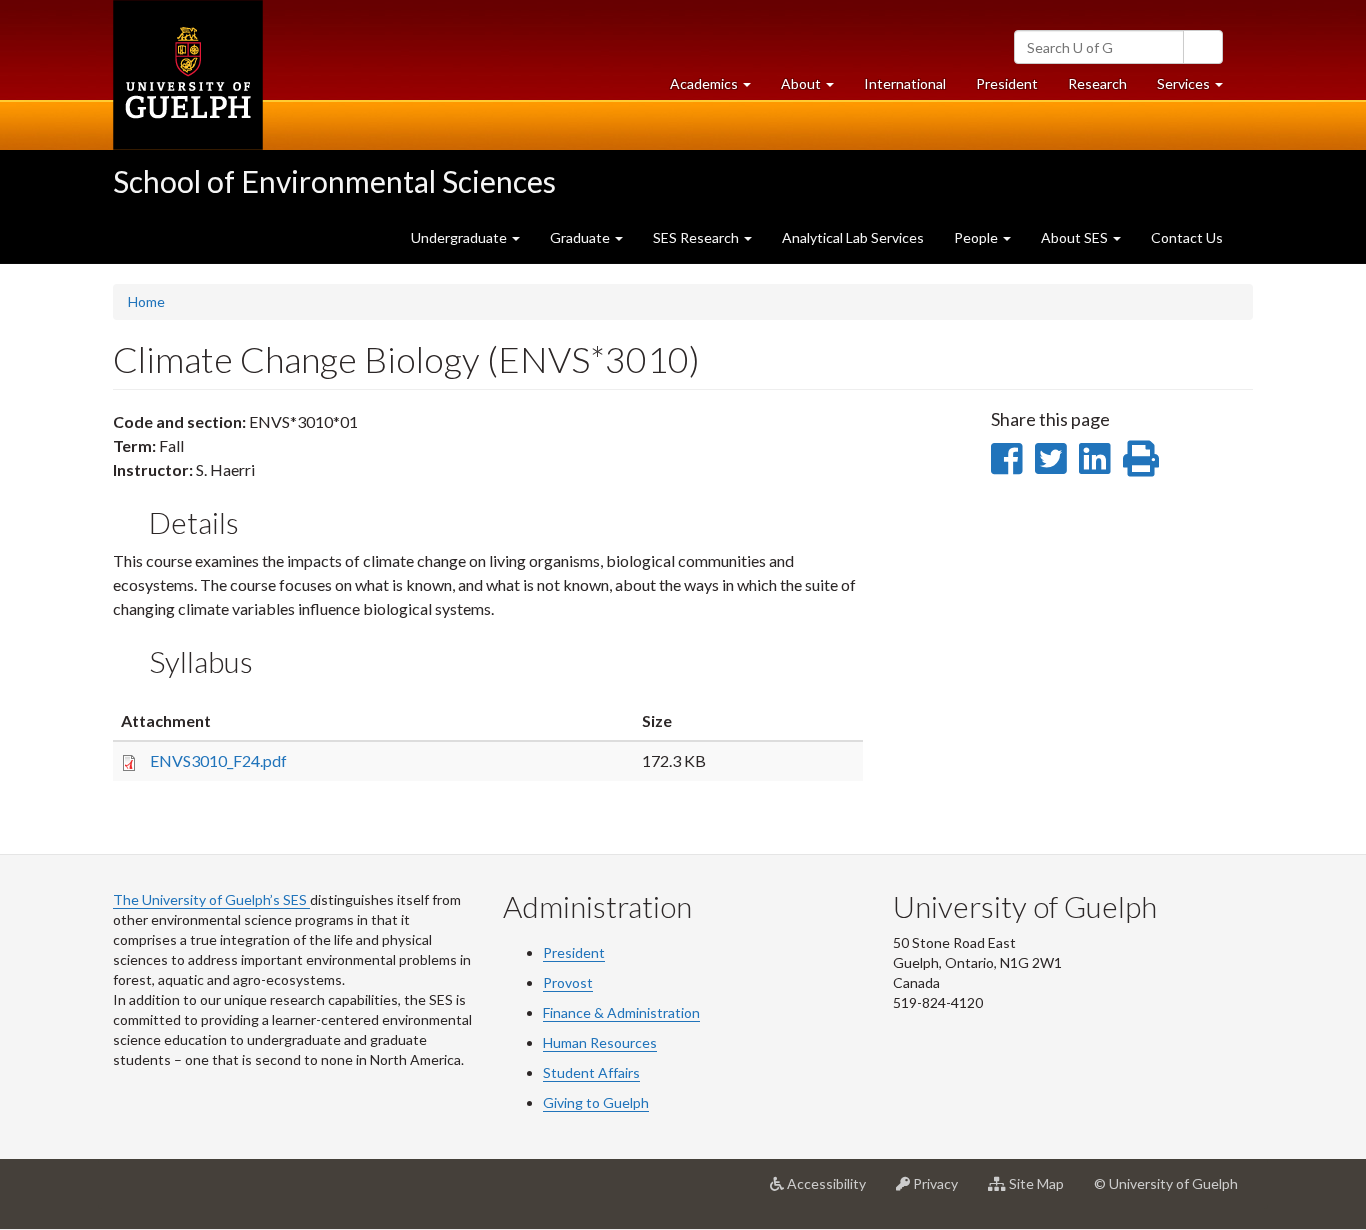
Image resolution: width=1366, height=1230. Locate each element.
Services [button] (1197, 89)
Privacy (941, 1191)
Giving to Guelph (596, 1102)
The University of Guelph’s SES (211, 899)
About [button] (815, 89)
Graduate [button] (581, 237)
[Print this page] (1141, 458)
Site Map (1042, 1191)
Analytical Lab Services (853, 237)
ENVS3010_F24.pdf (218, 760)
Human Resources (600, 1042)
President (1007, 83)
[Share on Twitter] (1050, 458)
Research (1105, 89)
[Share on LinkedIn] (1094, 458)
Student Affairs (591, 1072)
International (905, 83)
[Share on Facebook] (1006, 458)
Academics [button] (718, 89)
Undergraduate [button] (460, 237)
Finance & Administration (621, 1012)
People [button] (977, 237)
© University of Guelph (1166, 1183)
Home (146, 301)
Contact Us (1187, 237)
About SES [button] (1076, 237)
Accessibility (832, 1191)
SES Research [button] (697, 237)
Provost (568, 982)
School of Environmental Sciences (334, 181)
